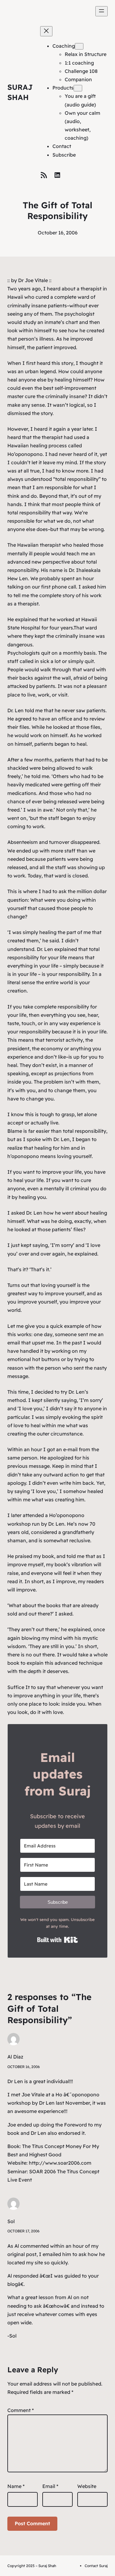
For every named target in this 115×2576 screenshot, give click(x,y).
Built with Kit (57, 1940)
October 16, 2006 (24, 2067)
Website (87, 2486)
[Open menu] (102, 11)
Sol (11, 2221)
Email (50, 2486)
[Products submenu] (78, 88)
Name (16, 2486)
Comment (21, 2410)
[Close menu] (46, 31)
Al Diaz (15, 2057)
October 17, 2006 (23, 2231)
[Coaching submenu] (79, 46)
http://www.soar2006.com (60, 2163)
